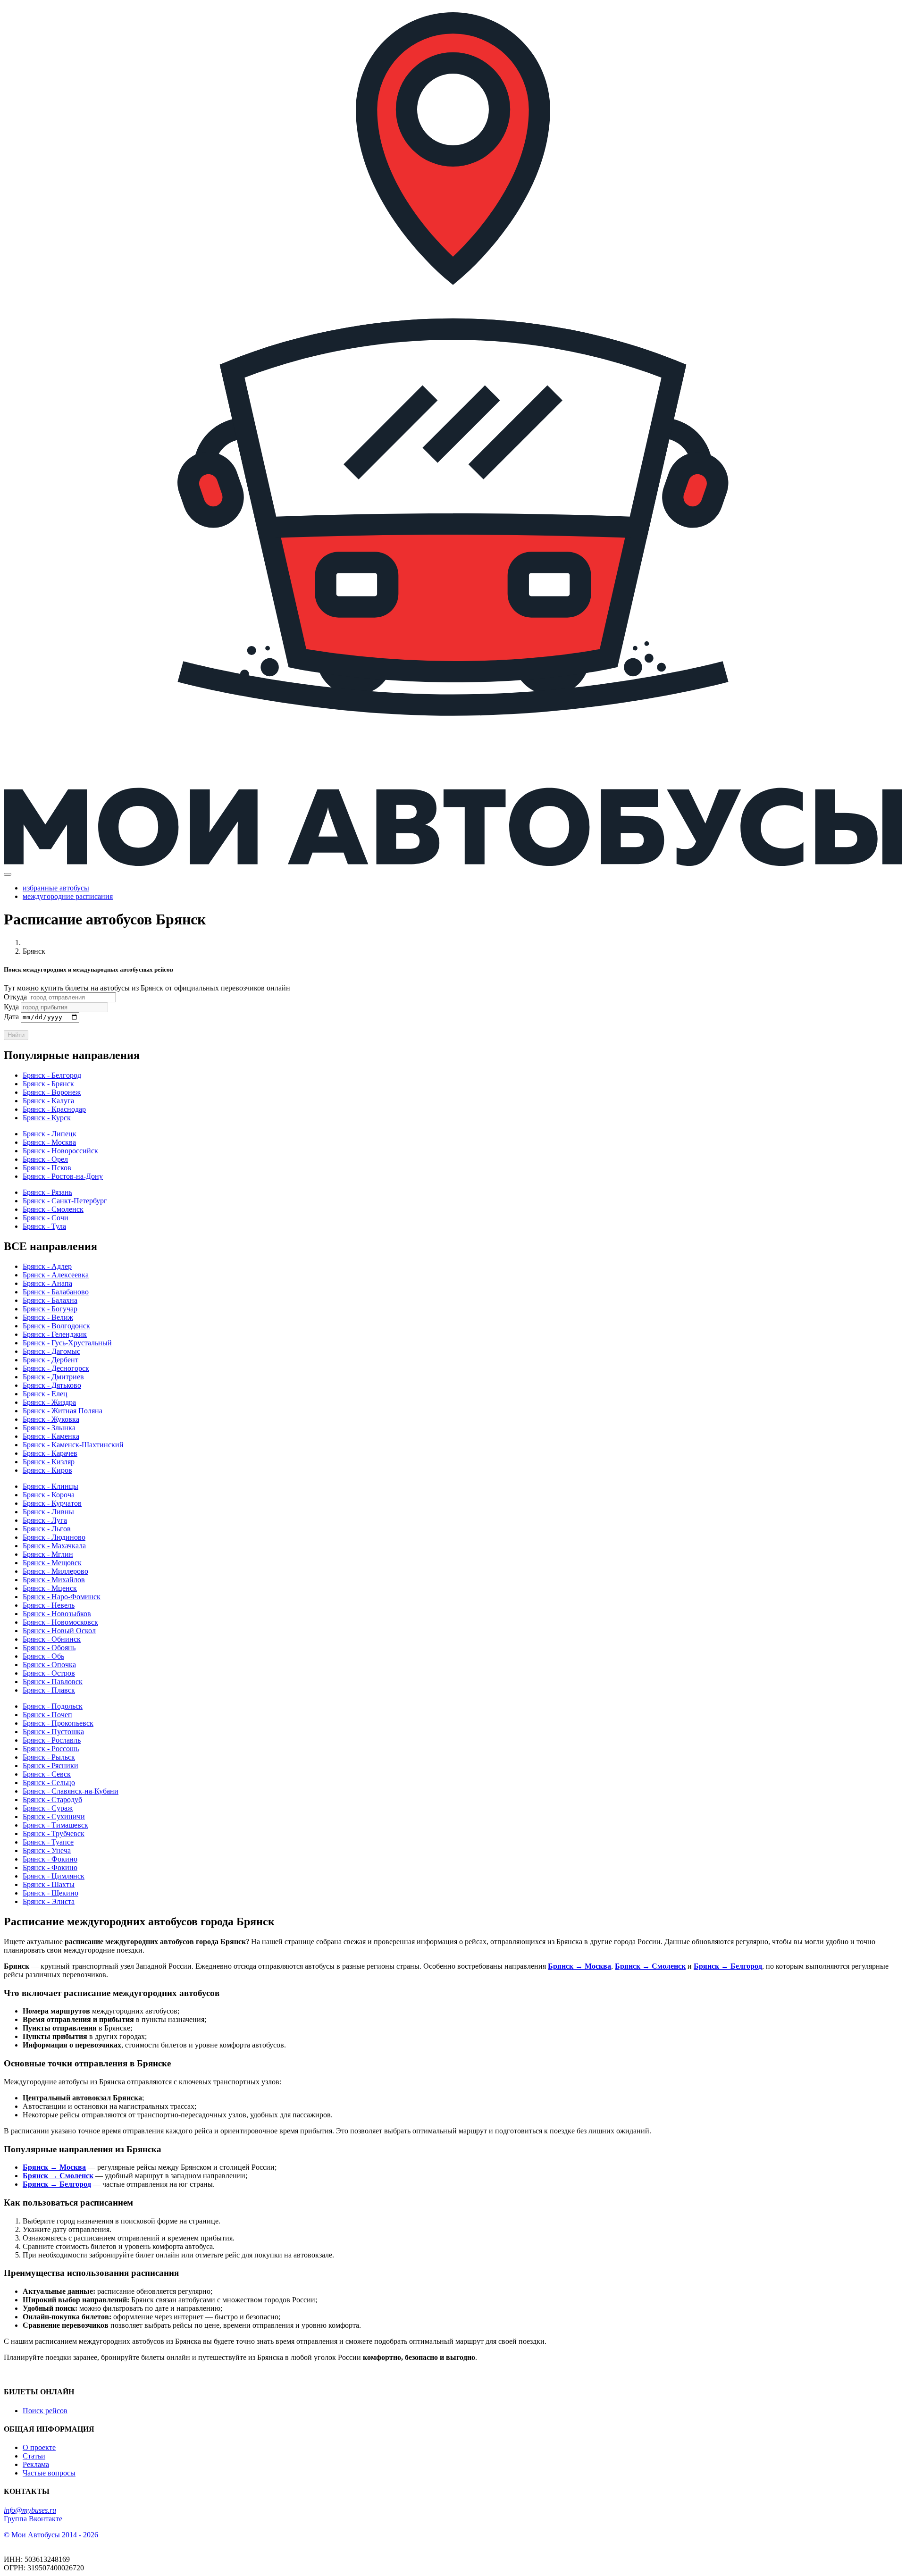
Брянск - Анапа (47, 1283)
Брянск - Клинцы (50, 1486)
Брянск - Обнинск (52, 1639)
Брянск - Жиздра (49, 1402)
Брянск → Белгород (728, 1966)
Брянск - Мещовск (52, 1563)
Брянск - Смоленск (53, 1209)
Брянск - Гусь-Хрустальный (67, 1343)
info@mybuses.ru (30, 2510)
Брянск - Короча (49, 1495)
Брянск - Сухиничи (54, 1817)
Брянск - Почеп (47, 1715)
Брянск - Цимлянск (54, 1876)
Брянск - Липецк (50, 1134)
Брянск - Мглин (48, 1554)
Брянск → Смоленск (650, 1966)
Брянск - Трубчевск (54, 1833)
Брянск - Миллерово (55, 1571)
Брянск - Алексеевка (56, 1275)
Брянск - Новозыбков (57, 1614)
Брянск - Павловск (53, 1682)
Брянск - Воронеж (52, 1092)
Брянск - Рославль (52, 1740)
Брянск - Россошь (51, 1749)
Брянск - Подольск (53, 1706)
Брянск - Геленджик (55, 1334)
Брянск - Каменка (51, 1436)
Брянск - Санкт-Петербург (65, 1201)
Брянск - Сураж (48, 1808)
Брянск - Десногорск (56, 1368)
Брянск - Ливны (48, 1512)
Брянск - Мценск (50, 1588)
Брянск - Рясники (50, 1766)
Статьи (34, 2456)
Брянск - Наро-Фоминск (62, 1597)
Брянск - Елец (45, 1394)
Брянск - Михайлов (54, 1580)
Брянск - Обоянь (49, 1648)
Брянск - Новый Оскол (59, 1631)
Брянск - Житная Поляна (63, 1411)
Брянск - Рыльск (49, 1757)
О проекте (39, 2447)
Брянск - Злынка (49, 1428)
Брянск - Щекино (50, 1893)
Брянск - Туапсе (48, 1842)
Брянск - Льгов (47, 1529)
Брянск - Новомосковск (60, 1622)
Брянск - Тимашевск (55, 1825)
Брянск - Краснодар (54, 1109)
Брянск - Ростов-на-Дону (63, 1176)
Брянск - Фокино (50, 1859)
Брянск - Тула (44, 1226)
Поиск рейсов (45, 2411)
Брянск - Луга (45, 1520)
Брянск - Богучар (50, 1309)
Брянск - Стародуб (52, 1800)
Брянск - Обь (43, 1656)
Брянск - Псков (47, 1168)
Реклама (36, 2464)
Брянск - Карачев (50, 1453)
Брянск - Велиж (48, 1317)
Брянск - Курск (47, 1118)
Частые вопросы (49, 2473)
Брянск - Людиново (54, 1537)
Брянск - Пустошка (53, 1732)
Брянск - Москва (49, 1142)
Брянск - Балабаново (56, 1292)
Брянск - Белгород (52, 1075)
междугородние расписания (68, 896)
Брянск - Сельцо (49, 1783)
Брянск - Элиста (49, 1901)
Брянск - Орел (45, 1159)
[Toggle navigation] (8, 874)
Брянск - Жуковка (51, 1419)
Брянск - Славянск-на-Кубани (71, 1791)
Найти (16, 1035)
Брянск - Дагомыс (51, 1351)
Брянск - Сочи (46, 1218)
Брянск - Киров (47, 1470)
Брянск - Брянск (48, 1084)
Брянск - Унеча (47, 1850)
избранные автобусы (56, 888)
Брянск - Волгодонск (56, 1326)
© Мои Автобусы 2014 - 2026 (51, 2535)
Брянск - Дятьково (52, 1385)
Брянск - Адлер (47, 1266)
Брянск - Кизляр (49, 1462)
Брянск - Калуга (48, 1101)
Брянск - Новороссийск (60, 1151)
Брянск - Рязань (47, 1192)
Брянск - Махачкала (54, 1546)
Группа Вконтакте (33, 2519)
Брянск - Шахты (49, 1884)
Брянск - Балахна (50, 1300)
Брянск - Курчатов (52, 1503)
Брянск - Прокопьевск (58, 1723)
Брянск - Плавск (49, 1690)
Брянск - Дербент (50, 1360)
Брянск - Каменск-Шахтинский (73, 1445)
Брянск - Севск (47, 1774)
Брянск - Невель (49, 1605)
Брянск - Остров (49, 1673)
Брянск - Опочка (49, 1665)
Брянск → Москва (579, 1966)
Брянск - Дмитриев (53, 1377)
